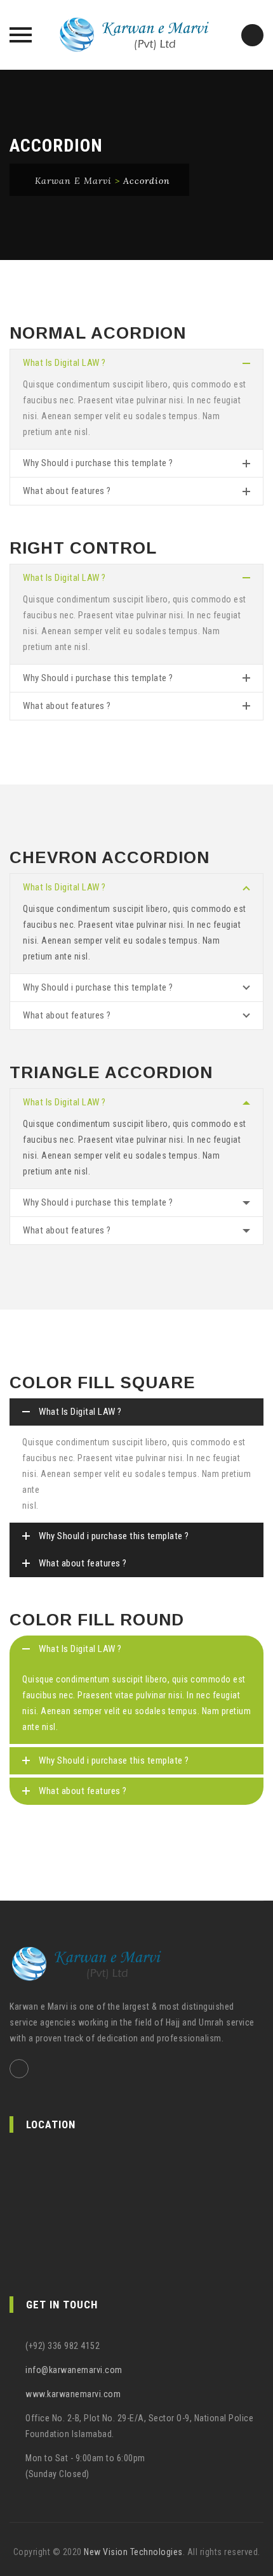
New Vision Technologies (133, 2552)
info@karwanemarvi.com (74, 2370)
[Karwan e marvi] (136, 35)
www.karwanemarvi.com (73, 2394)
